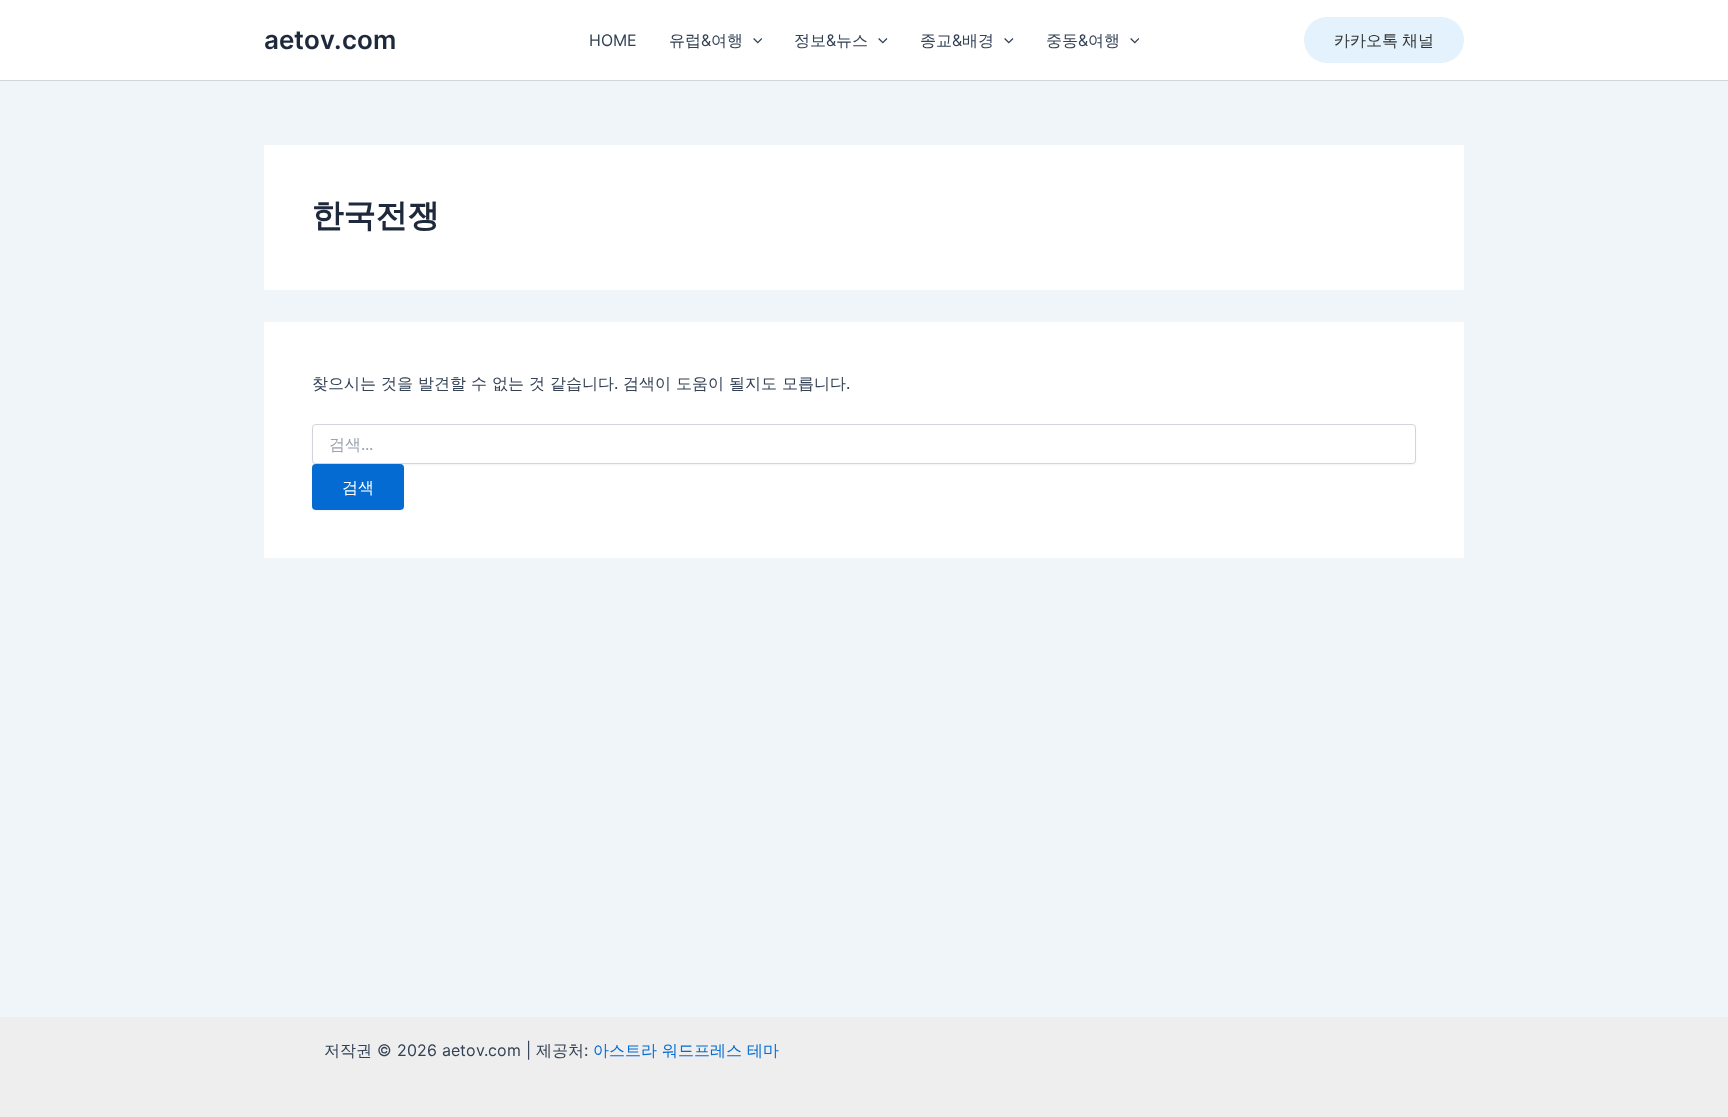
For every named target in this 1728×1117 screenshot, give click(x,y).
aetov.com (330, 39)
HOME (613, 40)
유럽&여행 (706, 40)
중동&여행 (1083, 40)
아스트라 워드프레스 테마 (686, 1050)
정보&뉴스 (831, 40)
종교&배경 (957, 40)
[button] (1384, 40)
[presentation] (753, 40)
